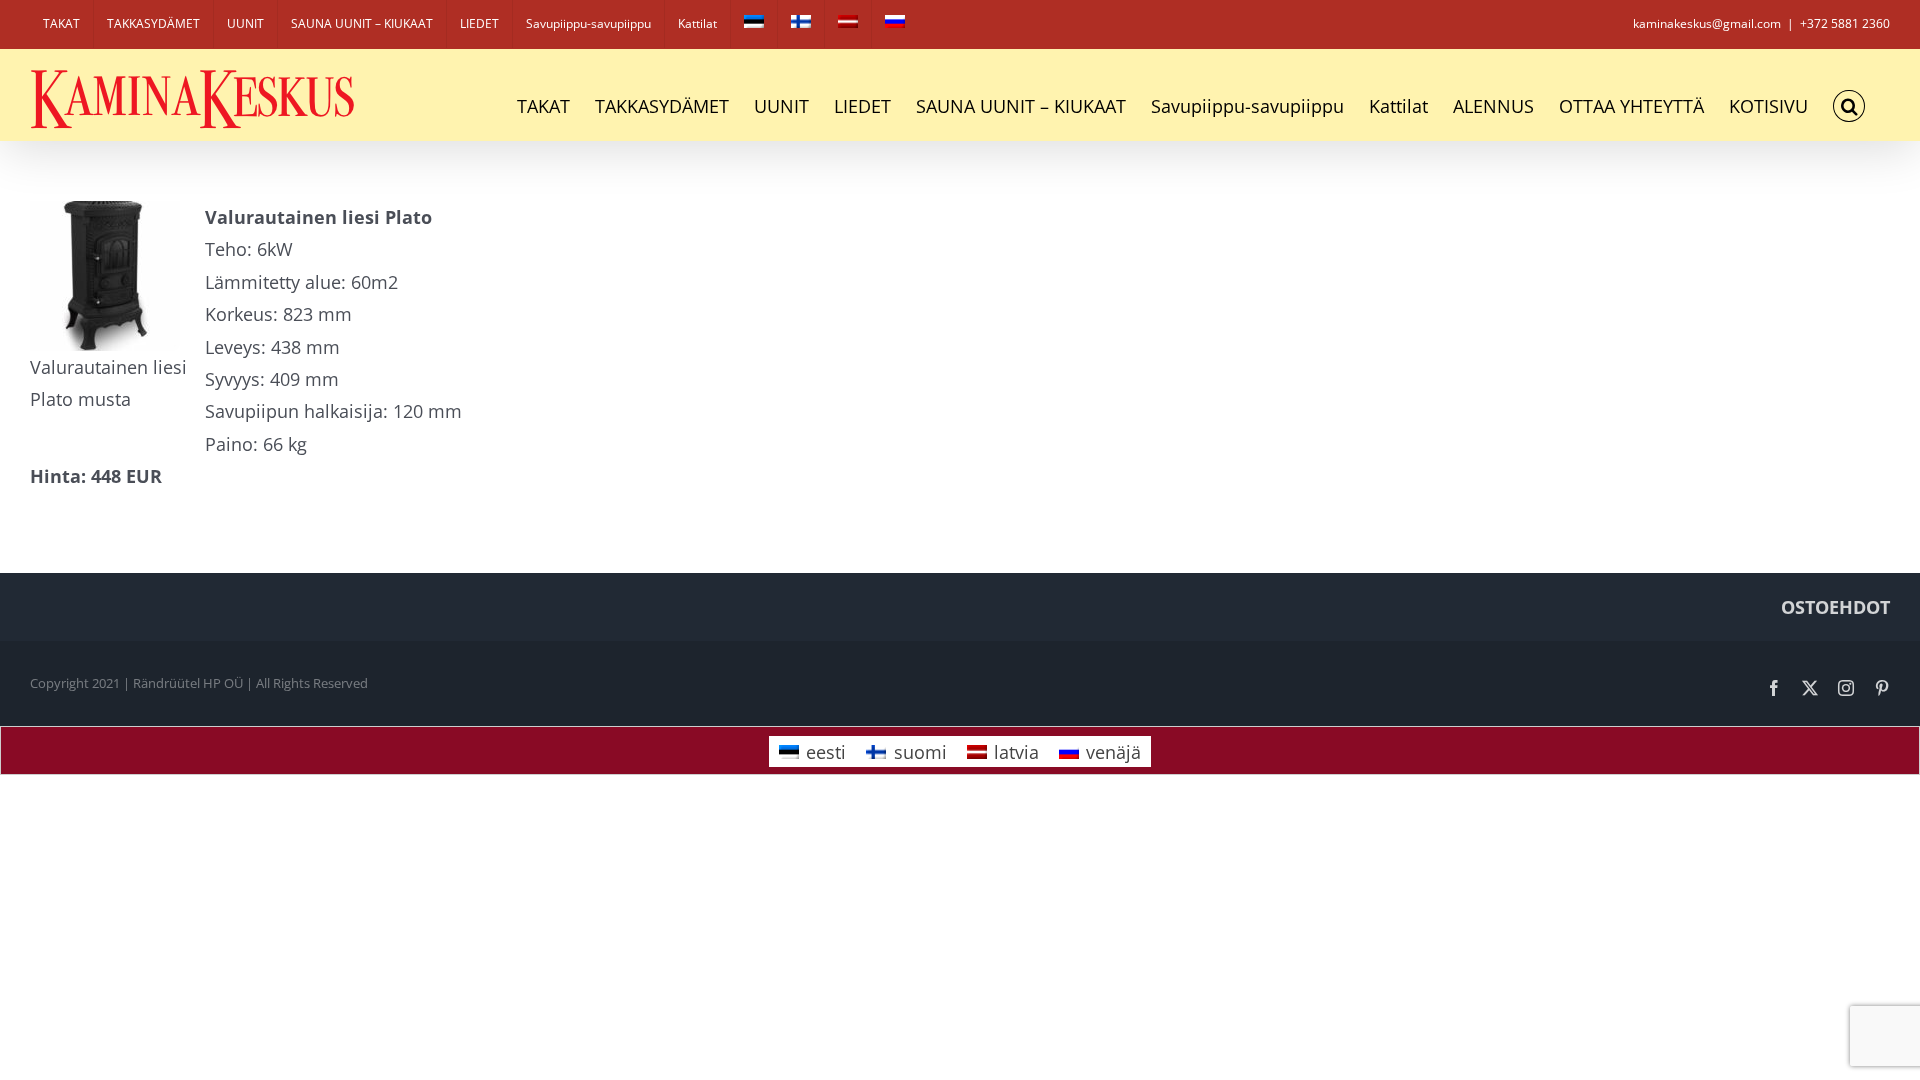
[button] (1849, 106)
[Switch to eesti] (754, 24)
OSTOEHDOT (1835, 607)
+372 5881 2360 (1845, 23)
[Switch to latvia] (848, 24)
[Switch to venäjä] (895, 24)
